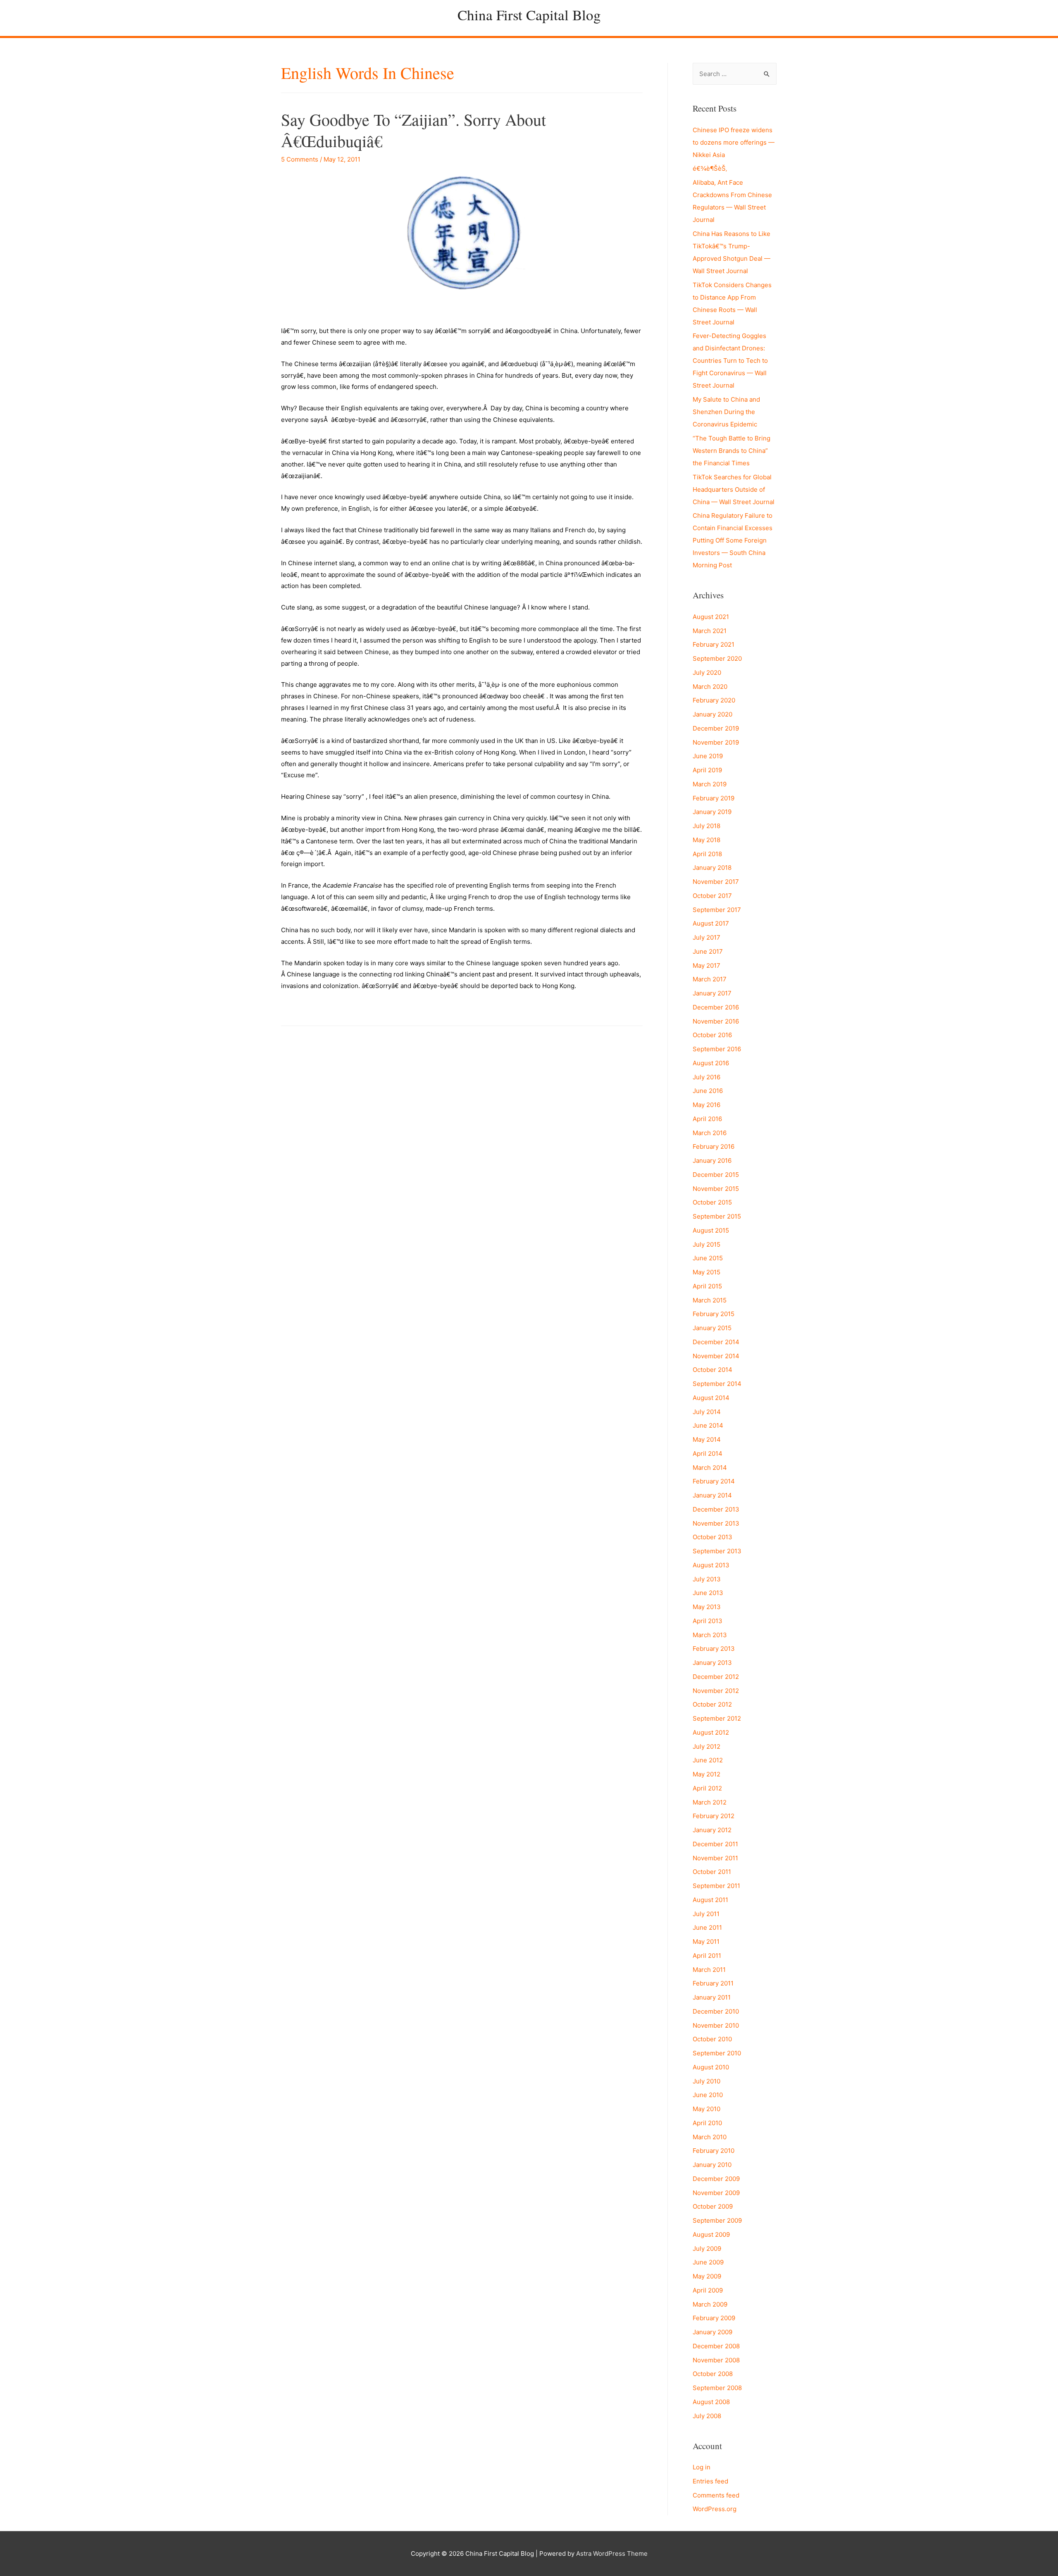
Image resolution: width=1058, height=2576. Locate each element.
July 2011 (706, 1914)
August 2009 (711, 2234)
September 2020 (717, 658)
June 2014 (708, 1425)
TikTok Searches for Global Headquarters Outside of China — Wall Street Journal (734, 489)
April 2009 (708, 2290)
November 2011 (715, 1858)
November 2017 (716, 882)
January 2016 (712, 1161)
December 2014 (716, 1342)
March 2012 (710, 1802)
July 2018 (707, 826)
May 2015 (707, 1272)
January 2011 (712, 1997)
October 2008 (713, 2374)
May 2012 (707, 1774)
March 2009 (710, 2304)
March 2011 (709, 1970)
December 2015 (716, 1175)
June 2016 (708, 1091)
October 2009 (713, 2206)
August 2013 (711, 1565)
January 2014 (712, 1495)
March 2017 (710, 979)
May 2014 (707, 1439)
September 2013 (717, 1551)
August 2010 (711, 2067)
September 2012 (717, 1718)
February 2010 (714, 2151)
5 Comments (300, 159)
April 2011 (707, 1956)
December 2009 (716, 2179)
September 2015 (717, 1216)
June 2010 (708, 2095)
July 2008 (707, 2416)
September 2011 (716, 1886)
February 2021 (714, 644)
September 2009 (717, 2220)
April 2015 (707, 1286)
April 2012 (707, 1788)
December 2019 (716, 728)
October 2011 (712, 1872)
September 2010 (717, 2053)
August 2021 (711, 617)
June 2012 (708, 1760)
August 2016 (711, 1063)
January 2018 (712, 868)
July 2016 (707, 1077)
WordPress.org (715, 2509)
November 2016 (716, 1021)
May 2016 (707, 1105)
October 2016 (712, 1035)
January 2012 (712, 1830)
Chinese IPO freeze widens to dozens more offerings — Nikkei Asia (734, 142)
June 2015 (708, 1258)
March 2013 (710, 1635)
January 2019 (712, 812)
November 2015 (716, 1189)
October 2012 (712, 1704)
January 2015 (712, 1328)
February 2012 (714, 1816)
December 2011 (715, 1844)
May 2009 (707, 2276)
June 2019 (708, 756)
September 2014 (717, 1384)
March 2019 (710, 784)
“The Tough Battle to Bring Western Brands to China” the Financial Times (732, 451)
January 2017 (712, 993)
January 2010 (712, 2165)
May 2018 (707, 840)
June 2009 (708, 2262)
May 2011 (706, 1942)
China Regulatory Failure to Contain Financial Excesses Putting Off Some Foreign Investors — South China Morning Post (733, 540)
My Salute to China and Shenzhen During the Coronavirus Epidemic (726, 412)
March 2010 (710, 2137)
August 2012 (711, 1732)
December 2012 (716, 1677)
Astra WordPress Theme (612, 2553)
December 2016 (716, 1007)
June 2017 (708, 951)
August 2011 (710, 1900)
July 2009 (707, 2249)
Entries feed (710, 2481)
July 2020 (707, 673)
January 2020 (712, 714)
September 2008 (717, 2388)
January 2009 (712, 2332)
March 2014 (710, 1468)
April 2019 (707, 770)
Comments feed (716, 2495)
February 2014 (714, 1481)
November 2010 (716, 2025)
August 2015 (711, 1230)
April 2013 (708, 1621)
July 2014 (707, 1412)
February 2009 (714, 2318)
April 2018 (707, 854)
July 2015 (707, 1244)
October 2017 (712, 896)
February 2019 (714, 798)
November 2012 (716, 1691)
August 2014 (711, 1398)
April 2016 (707, 1119)
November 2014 (716, 1356)
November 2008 (716, 2360)
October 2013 (712, 1537)
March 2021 (710, 631)
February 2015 (714, 1314)
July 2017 (707, 937)
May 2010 (707, 2109)
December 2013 (716, 1509)
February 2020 (714, 700)
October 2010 (712, 2039)
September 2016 (717, 1049)
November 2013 (716, 1523)
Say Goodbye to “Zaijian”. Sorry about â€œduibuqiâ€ (413, 130)
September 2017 (717, 910)
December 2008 (716, 2346)
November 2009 (716, 2193)
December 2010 (716, 2011)
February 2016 (714, 1146)
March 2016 (710, 1133)
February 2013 (714, 1649)
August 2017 (711, 923)
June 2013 (708, 1593)
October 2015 (712, 1202)
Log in (702, 2467)
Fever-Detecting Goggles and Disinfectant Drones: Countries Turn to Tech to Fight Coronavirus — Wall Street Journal (730, 361)
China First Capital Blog (529, 15)
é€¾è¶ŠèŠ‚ (710, 168)
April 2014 (708, 1453)
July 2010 (707, 2081)
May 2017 (707, 965)
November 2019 (716, 742)
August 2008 (711, 2402)
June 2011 (707, 1927)
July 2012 (707, 1746)
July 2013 (707, 1579)
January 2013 (712, 1663)
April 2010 (707, 2123)
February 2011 (713, 1983)
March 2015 (710, 1300)
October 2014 (712, 1370)
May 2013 (707, 1607)
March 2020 (710, 687)
